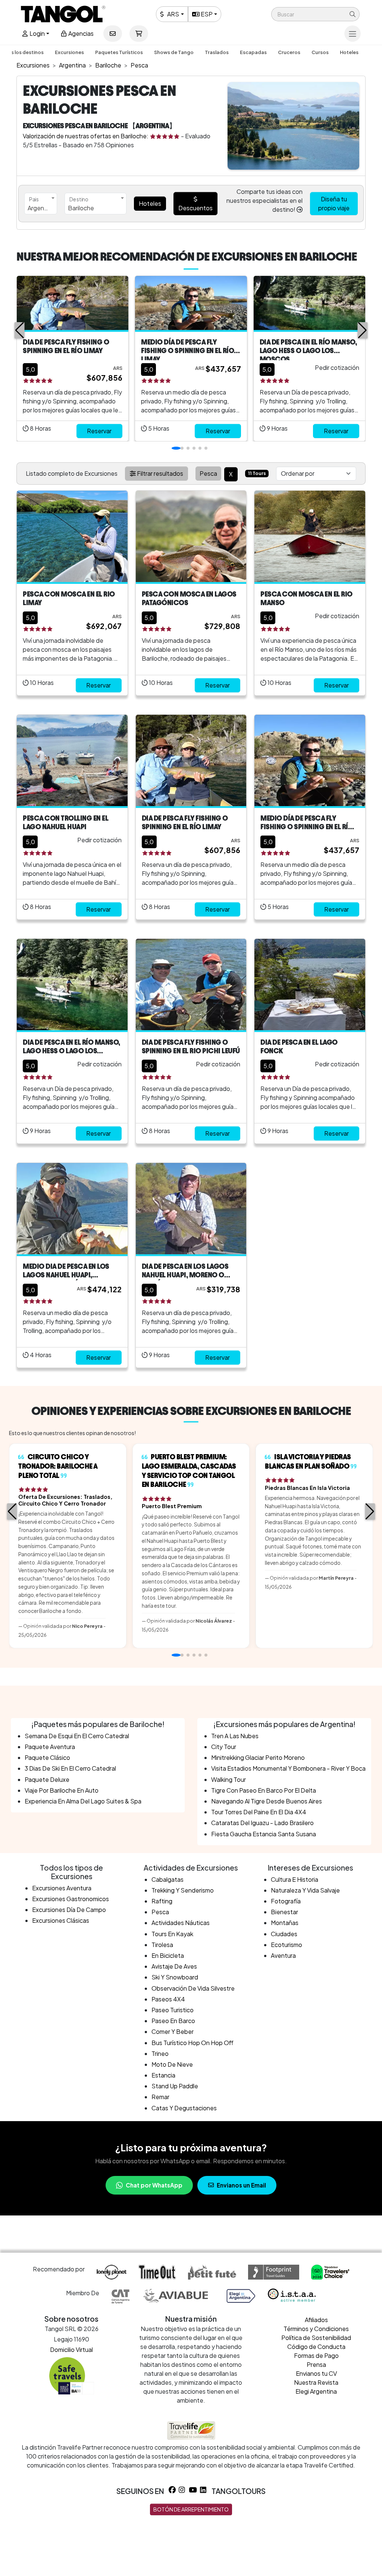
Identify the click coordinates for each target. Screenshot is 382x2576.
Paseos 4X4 (168, 1999)
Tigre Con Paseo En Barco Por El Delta (264, 1790)
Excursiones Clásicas (61, 1920)
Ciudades (284, 1934)
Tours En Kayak (172, 1934)
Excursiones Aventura (62, 1888)
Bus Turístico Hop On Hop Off (192, 2043)
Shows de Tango (174, 52)
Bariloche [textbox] (81, 208)
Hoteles (349, 52)
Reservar (99, 431)
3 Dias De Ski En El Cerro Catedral (70, 1768)
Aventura (283, 1955)
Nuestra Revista (316, 2382)
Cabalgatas (167, 1879)
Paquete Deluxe (47, 1779)
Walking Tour (228, 1779)
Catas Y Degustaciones (184, 2108)
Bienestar (284, 1912)
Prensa (316, 2364)
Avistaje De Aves (174, 1966)
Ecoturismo (286, 1945)
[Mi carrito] (139, 34)
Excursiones (69, 52)
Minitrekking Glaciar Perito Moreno (258, 1757)
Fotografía (286, 1901)
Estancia (163, 2075)
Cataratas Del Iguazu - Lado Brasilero (262, 1823)
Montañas (285, 1923)
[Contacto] (113, 34)
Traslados (217, 52)
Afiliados (316, 2320)
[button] (315, 14)
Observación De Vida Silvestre (193, 1988)
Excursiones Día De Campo (69, 1910)
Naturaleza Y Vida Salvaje (305, 1890)
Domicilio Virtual (71, 2349)
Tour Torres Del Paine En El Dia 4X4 (259, 1812)
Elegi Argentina (316, 2391)
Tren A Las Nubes (235, 1736)
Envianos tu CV (316, 2373)
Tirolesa (162, 1945)
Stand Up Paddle (175, 2086)
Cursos (320, 52)
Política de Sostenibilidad (316, 2338)
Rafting (162, 1901)
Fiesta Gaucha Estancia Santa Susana (264, 1834)
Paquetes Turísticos (119, 52)
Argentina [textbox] (41, 208)
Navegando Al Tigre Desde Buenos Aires (267, 1801)
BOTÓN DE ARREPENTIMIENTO (191, 2509)
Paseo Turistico (173, 2010)
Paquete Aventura (50, 1747)
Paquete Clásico (47, 1757)
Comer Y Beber (173, 2031)
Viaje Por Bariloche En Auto (62, 1790)
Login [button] (37, 33)
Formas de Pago (316, 2355)
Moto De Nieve (172, 2064)
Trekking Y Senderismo (183, 1890)
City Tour (224, 1747)
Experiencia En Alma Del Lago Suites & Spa (83, 1801)
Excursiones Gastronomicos (71, 1899)
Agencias (80, 33)
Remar (160, 2097)
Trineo (160, 2053)
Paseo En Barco (173, 2021)
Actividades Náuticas (181, 1923)
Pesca (160, 1912)
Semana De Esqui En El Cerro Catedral (77, 1736)
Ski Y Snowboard (175, 1977)
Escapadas (253, 52)
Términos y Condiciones (316, 2329)
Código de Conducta (316, 2347)
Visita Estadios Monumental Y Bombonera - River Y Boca (288, 1768)
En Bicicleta (168, 1955)
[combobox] (41, 204)
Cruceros (289, 52)
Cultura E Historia (295, 1879)
